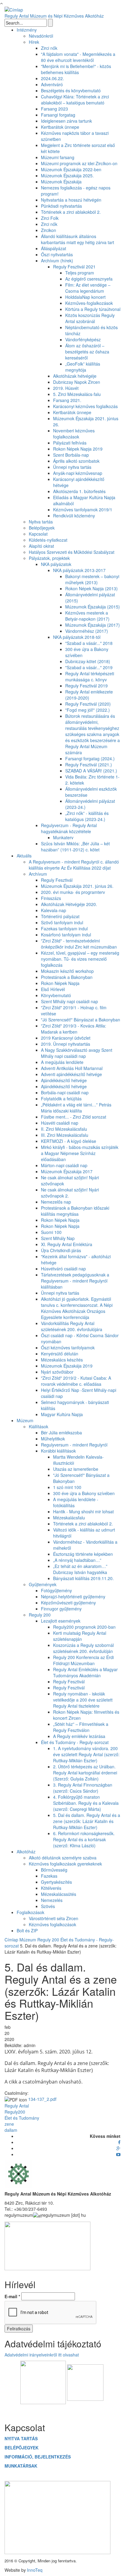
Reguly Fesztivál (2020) (88, 704)
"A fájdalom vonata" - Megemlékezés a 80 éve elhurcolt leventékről (78, 57)
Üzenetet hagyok (63, 2410)
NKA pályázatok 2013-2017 (79, 570)
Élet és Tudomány (22, 2118)
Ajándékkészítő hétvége (64, 1080)
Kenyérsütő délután (60, 1354)
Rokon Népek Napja (60, 983)
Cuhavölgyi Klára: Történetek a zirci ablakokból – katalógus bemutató (75, 100)
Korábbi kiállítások (58, 1451)
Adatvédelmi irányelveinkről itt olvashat (42, 2355)
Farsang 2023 (54, 109)
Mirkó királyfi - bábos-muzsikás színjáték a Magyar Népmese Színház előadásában (80, 1153)
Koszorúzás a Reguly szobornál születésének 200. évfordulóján (83, 1648)
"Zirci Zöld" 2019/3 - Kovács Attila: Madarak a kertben (74, 1029)
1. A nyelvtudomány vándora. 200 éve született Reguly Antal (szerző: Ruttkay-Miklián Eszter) (86, 1754)
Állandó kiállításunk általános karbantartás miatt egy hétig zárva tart (78, 239)
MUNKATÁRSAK (21, 2466)
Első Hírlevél (53, 989)
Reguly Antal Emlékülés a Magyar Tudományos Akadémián (85, 1672)
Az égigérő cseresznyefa (89, 279)
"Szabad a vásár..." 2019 (89, 667)
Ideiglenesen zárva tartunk (66, 121)
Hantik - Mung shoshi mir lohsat (83, 1511)
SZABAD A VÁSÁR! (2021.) (91, 771)
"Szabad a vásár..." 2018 (89, 643)
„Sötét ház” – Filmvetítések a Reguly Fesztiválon (81, 1727)
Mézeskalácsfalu (69, 1518)
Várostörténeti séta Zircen (54, 1918)
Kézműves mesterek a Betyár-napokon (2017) (87, 616)
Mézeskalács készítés (62, 1360)
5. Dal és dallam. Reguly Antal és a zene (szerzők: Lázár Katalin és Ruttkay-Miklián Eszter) (87, 1821)
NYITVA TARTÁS (21, 2438)
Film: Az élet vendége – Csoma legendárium (88, 288)
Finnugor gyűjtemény (61, 1609)
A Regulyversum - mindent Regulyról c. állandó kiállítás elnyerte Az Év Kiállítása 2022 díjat (74, 865)
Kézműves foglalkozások (52, 1924)
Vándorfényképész (83, 339)
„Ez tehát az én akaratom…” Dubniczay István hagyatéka (80, 1569)
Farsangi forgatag (58, 115)
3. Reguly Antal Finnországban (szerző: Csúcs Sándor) (83, 1788)
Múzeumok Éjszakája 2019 (67, 1366)
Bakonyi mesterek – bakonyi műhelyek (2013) (92, 579)
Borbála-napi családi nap (65, 1092)
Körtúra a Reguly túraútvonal (93, 309)
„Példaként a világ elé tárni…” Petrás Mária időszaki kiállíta (76, 1108)
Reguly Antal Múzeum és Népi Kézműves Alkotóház (54, 16)
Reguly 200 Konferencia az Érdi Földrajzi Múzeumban (83, 1660)
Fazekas (49, 1876)
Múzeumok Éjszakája (61, 182)
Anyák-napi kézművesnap (78, 473)
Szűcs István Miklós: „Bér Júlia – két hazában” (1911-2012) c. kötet (75, 847)
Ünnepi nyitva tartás (72, 467)
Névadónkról (41, 36)
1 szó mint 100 (67, 1487)
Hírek (34, 42)
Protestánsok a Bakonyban (67, 977)
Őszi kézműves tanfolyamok (68, 1348)
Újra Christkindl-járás (61, 1250)
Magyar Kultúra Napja (62, 1414)
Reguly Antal (17, 2106)
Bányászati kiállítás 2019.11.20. (83, 1578)
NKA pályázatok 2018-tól (77, 637)
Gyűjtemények (43, 1584)
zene (9, 2124)
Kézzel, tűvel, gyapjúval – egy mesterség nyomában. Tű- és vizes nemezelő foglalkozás (80, 959)
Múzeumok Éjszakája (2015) (93, 607)
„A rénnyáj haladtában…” (77, 1560)
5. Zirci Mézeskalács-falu (77, 394)
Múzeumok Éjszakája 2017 (67, 1171)
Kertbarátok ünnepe (60, 127)
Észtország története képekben (83, 1554)
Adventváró (52, 84)
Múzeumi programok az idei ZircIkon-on (79, 163)
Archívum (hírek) (57, 261)
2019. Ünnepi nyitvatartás (66, 1044)
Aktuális (24, 856)
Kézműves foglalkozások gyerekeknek (65, 1864)
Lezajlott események (61, 1621)
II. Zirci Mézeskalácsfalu (64, 1129)
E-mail (12, 2296)
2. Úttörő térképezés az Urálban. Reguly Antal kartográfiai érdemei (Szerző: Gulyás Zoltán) (85, 1773)
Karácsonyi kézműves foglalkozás (85, 406)
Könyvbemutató (56, 995)
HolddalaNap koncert (85, 297)
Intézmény (27, 30)
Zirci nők (49, 48)
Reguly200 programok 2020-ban (84, 1627)
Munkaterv (63, 837)
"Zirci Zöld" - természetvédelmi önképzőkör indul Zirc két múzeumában (79, 944)
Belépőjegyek (42, 528)
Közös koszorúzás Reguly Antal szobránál (90, 318)
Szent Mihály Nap (58, 1238)
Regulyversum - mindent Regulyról (74, 1445)
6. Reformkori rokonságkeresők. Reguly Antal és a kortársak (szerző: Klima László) (84, 1839)
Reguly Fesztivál (57, 880)
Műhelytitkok (53, 1439)
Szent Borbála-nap (71, 455)
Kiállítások (39, 1426)
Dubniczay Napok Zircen (77, 382)
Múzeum (25, 1420)
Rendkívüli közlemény (74, 516)
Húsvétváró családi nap (63, 1269)
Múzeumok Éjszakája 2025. (67, 175)
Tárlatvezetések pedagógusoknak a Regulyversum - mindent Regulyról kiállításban (75, 1281)
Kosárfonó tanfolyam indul (66, 935)
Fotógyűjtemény (56, 1590)
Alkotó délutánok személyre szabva (63, 1858)
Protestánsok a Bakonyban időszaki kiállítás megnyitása (75, 1211)
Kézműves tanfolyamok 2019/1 (83, 509)
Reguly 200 (40, 1615)
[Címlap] (14, 9)
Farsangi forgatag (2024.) (90, 758)
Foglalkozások (30, 1912)
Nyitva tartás (41, 522)
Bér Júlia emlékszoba (61, 1433)
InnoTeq (35, 2570)
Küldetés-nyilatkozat (48, 540)
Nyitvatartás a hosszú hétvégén (71, 200)
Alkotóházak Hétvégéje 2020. (69, 904)
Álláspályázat (54, 248)
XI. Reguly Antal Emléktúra (67, 1244)
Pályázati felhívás (70, 443)
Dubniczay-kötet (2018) (88, 661)
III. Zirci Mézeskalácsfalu (65, 1135)
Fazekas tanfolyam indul (64, 929)
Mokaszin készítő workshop (67, 971)
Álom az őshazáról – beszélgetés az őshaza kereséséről (87, 352)
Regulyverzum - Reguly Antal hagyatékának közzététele (69, 828)
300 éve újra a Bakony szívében (84, 1493)
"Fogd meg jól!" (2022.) (88, 710)
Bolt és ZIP (27, 1930)
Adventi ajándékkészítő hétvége (71, 1074)
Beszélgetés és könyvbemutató (71, 90)
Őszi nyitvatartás (57, 254)
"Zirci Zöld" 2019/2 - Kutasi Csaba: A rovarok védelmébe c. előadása (76, 1381)
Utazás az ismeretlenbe (76, 1469)
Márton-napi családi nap (64, 1165)
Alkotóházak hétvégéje (75, 376)
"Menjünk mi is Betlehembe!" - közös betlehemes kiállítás (76, 69)
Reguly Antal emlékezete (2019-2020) (89, 695)
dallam (11, 2130)
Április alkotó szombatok (76, 461)
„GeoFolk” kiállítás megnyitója (83, 367)
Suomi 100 (51, 1232)
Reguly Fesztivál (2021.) (89, 765)
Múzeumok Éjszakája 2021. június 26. (77, 886)
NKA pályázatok (56, 564)
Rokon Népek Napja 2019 (78, 449)
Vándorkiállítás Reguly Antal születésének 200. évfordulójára (72, 1326)
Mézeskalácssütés (59, 1894)
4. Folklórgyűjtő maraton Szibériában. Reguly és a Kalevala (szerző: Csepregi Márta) (86, 1803)
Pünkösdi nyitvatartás (61, 206)
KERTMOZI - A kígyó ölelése (69, 1141)
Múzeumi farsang (58, 157)
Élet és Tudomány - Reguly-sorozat (75, 1742)
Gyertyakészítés (56, 1882)
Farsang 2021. (67, 400)
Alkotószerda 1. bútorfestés (79, 491)
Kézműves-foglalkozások (89, 303)
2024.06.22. (52, 78)
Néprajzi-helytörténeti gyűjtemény (73, 1596)
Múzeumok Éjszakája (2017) (93, 625)
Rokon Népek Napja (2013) (91, 588)
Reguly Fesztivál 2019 (86, 686)
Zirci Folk (50, 218)
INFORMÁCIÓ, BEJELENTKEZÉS (38, 2457)
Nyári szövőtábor (57, 1372)
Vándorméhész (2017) (87, 631)
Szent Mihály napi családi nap (69, 1001)
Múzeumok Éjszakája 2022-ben (71, 169)
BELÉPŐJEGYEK (22, 2448)
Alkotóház (26, 1852)
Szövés (48, 1906)
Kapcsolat (38, 534)
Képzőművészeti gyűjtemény (68, 1603)
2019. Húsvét (66, 388)
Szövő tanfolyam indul (62, 922)
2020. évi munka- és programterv (73, 892)
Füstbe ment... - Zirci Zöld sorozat (74, 1117)
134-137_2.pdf (42, 2099)
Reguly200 (15, 2112)
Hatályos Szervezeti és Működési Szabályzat (72, 552)
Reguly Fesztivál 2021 (74, 267)
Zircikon (49, 230)
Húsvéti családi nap (60, 1123)
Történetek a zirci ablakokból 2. (71, 212)
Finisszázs (51, 898)
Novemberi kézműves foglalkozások (74, 434)
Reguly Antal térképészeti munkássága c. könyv (90, 676)
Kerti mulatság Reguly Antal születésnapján (80, 1636)
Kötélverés (51, 1888)
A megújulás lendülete (62, 1062)
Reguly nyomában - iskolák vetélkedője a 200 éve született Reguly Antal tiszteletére (83, 1700)
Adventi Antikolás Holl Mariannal (72, 1068)
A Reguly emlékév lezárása (79, 1736)
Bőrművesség (54, 1870)
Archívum (38, 874)
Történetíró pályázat (60, 916)
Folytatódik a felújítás (61, 1099)
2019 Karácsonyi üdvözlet (66, 1038)
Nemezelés (52, 1900)
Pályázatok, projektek (49, 558)
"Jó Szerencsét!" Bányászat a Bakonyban (81, 1020)
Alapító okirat (41, 546)
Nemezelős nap (56, 1202)
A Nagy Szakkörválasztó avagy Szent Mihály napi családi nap (77, 1053)
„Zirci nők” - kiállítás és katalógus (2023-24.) (87, 816)
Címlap (11, 1940)
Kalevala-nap (54, 910)
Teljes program (80, 273)
